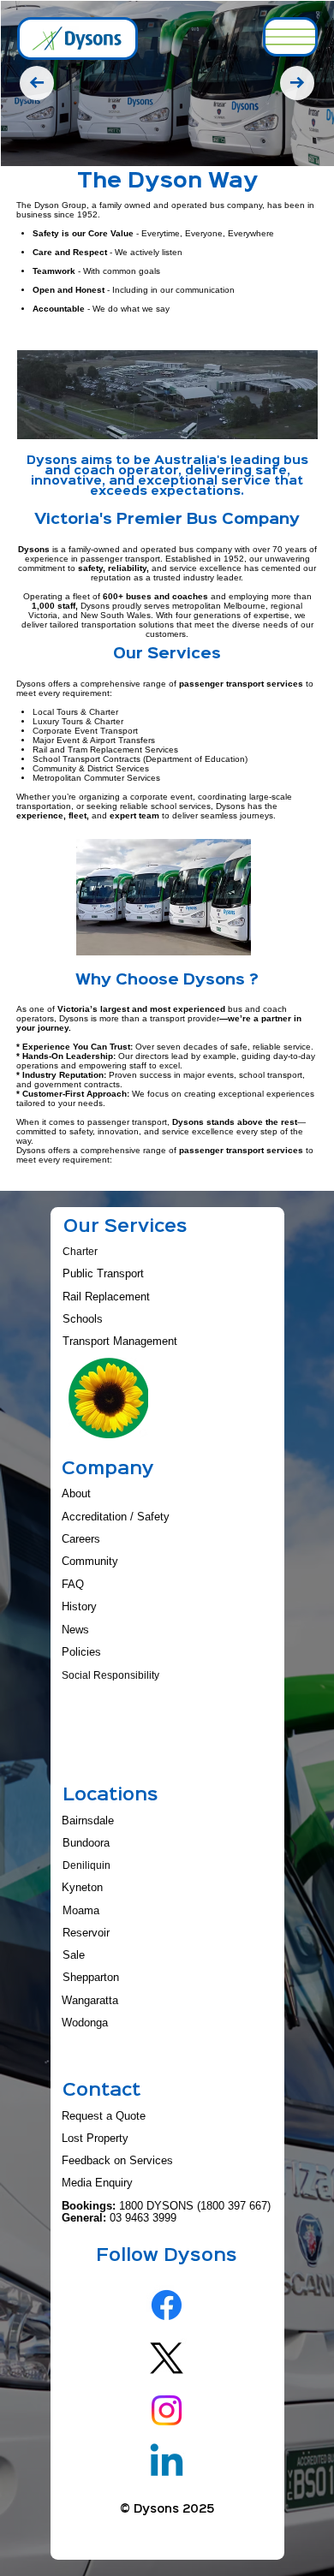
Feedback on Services (117, 2161)
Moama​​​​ (81, 1911)
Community (90, 1562)
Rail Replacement (106, 1297)
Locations (110, 1796)
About (76, 1494)
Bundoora (86, 1843)
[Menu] (290, 37)
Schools (83, 1319)
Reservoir (86, 1933)
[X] (167, 2358)
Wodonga (85, 2023)
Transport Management (120, 1342)
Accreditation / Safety (116, 1517)
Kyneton (82, 1888)
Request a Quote (104, 2116)
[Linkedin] (167, 2463)
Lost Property (95, 2139)
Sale (74, 1955)
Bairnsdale (88, 1821)
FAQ (73, 1585)
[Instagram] (167, 2410)
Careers (81, 1539)
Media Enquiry (97, 2183)
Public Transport (103, 1274)
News (75, 1630)
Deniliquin (86, 1865)
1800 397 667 (234, 2206)
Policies (81, 1652)
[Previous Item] (37, 83)
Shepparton (91, 1978)
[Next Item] (297, 83)
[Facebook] (167, 2305)
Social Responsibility (110, 1675)
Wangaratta (90, 2001)
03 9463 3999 (143, 2218)
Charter (80, 1252)
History (79, 1607)
